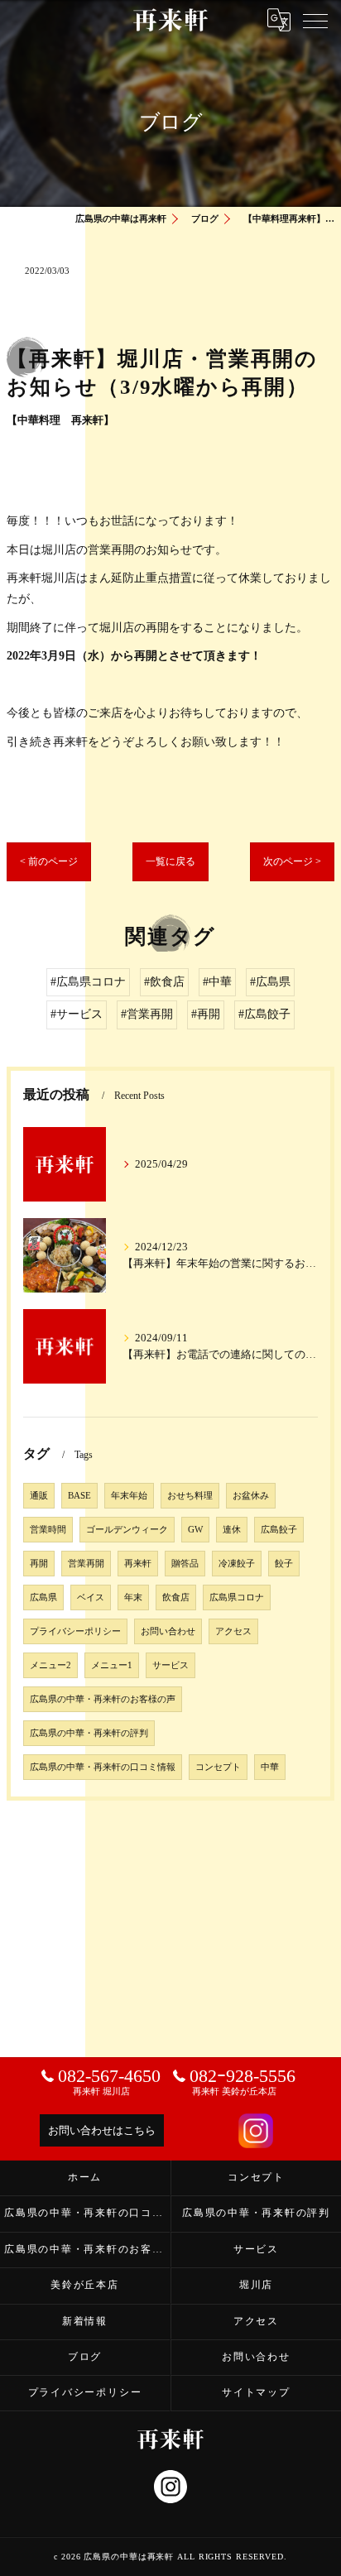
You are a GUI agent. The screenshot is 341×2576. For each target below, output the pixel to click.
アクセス (233, 1631)
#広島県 (270, 982)
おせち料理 (190, 1496)
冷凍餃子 (237, 1564)
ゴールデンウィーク (127, 1530)
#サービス (77, 1014)
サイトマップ (256, 2392)
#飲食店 (164, 982)
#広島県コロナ (88, 982)
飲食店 (176, 1597)
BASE (79, 1496)
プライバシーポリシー (75, 1631)
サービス (170, 1665)
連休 (232, 1530)
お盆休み (251, 1496)
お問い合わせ (168, 1631)
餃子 (284, 1564)
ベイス (91, 1597)
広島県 (43, 1597)
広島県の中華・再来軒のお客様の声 (103, 1699)
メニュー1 (112, 1665)
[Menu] (315, 20)
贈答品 (185, 1564)
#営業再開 (147, 1014)
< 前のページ (49, 861)
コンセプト (218, 1767)
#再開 (206, 1014)
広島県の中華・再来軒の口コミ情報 (103, 1767)
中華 (270, 1767)
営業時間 (48, 1530)
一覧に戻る (170, 861)
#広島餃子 (264, 1014)
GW (195, 1530)
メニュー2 (50, 1665)
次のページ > (292, 861)
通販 (39, 1496)
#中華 (217, 982)
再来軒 (138, 1564)
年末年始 (129, 1496)
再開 (39, 1564)
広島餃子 (279, 1530)
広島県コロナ (237, 1597)
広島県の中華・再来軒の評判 (89, 1733)
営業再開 (86, 1564)
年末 (133, 1597)
